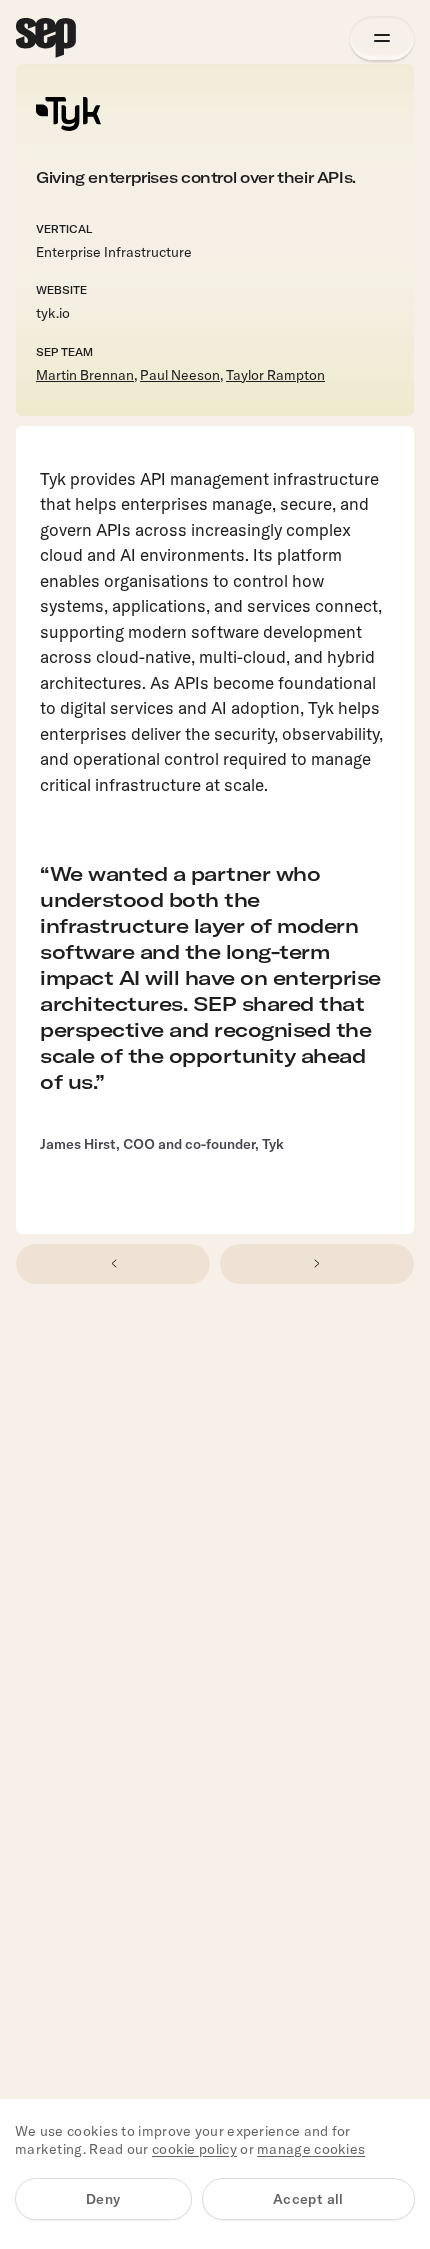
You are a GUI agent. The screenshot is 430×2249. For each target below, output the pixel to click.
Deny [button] (103, 2199)
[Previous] (113, 1264)
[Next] (317, 1264)
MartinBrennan (85, 375)
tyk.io (53, 313)
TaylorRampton (275, 375)
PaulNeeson (180, 375)
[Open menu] (382, 38)
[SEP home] (46, 38)
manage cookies (311, 2149)
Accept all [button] (308, 2199)
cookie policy (194, 2149)
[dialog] (215, 2174)
